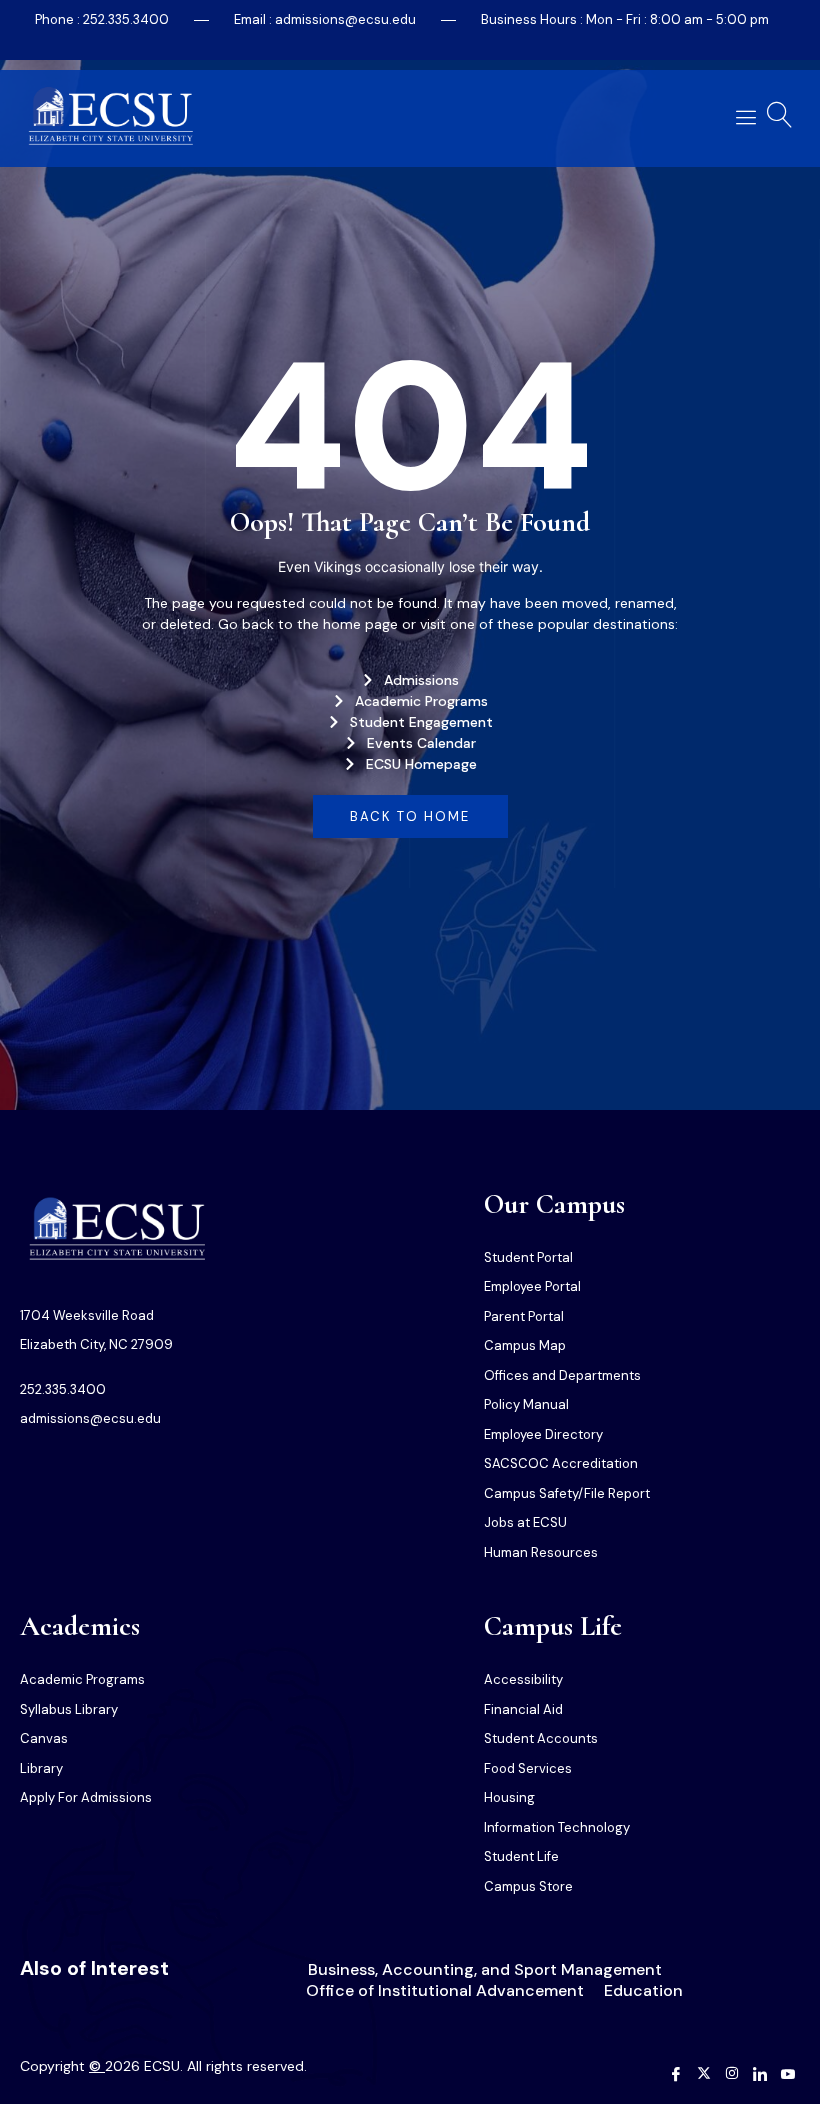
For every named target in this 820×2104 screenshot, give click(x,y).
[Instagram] (732, 2075)
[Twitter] (704, 2075)
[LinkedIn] (760, 2075)
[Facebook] (676, 2075)
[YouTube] (788, 2075)
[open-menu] (742, 117)
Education (643, 1990)
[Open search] (780, 115)
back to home (410, 816)
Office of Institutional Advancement (445, 1990)
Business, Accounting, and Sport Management (485, 1969)
